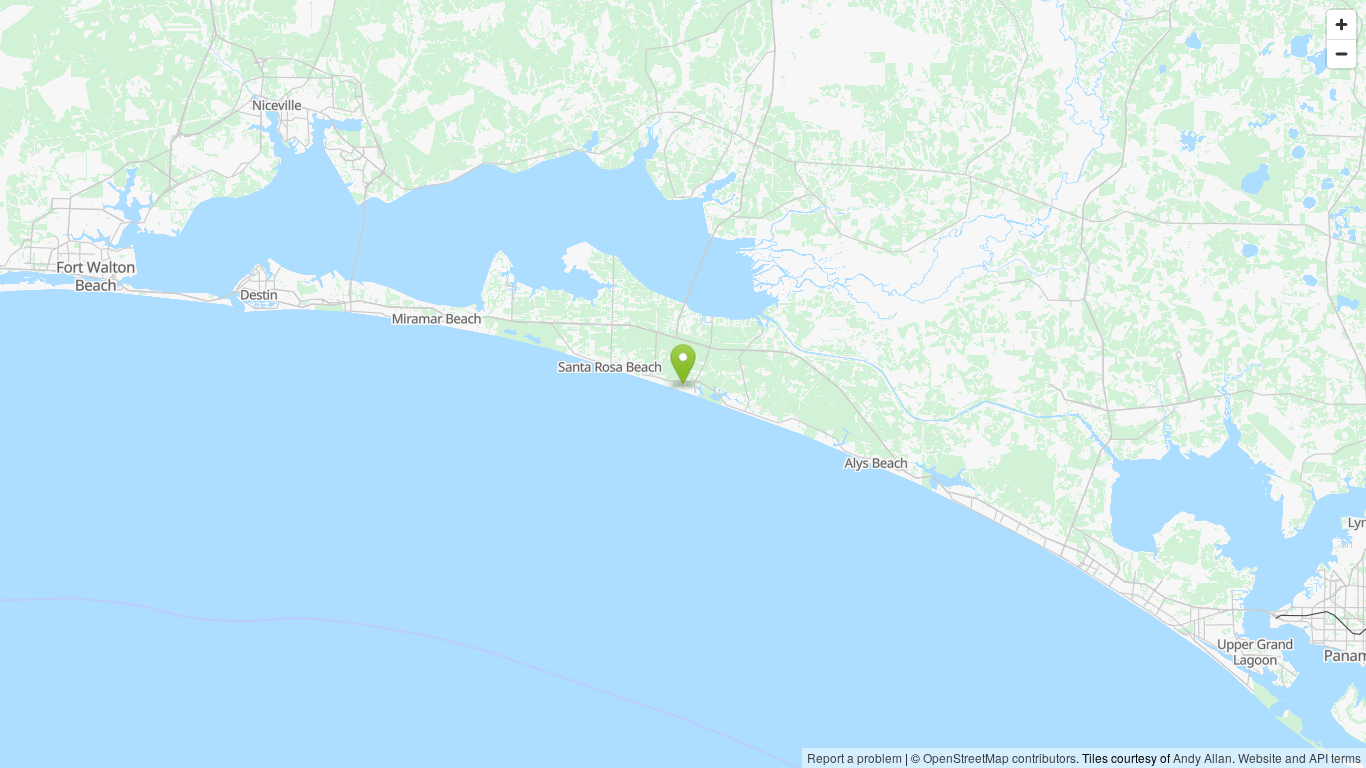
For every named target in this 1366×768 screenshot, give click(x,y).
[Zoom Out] (1341, 53)
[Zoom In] (1341, 24)
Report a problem (854, 757)
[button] (683, 364)
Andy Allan (1202, 757)
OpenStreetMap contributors (999, 757)
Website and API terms (1299, 757)
